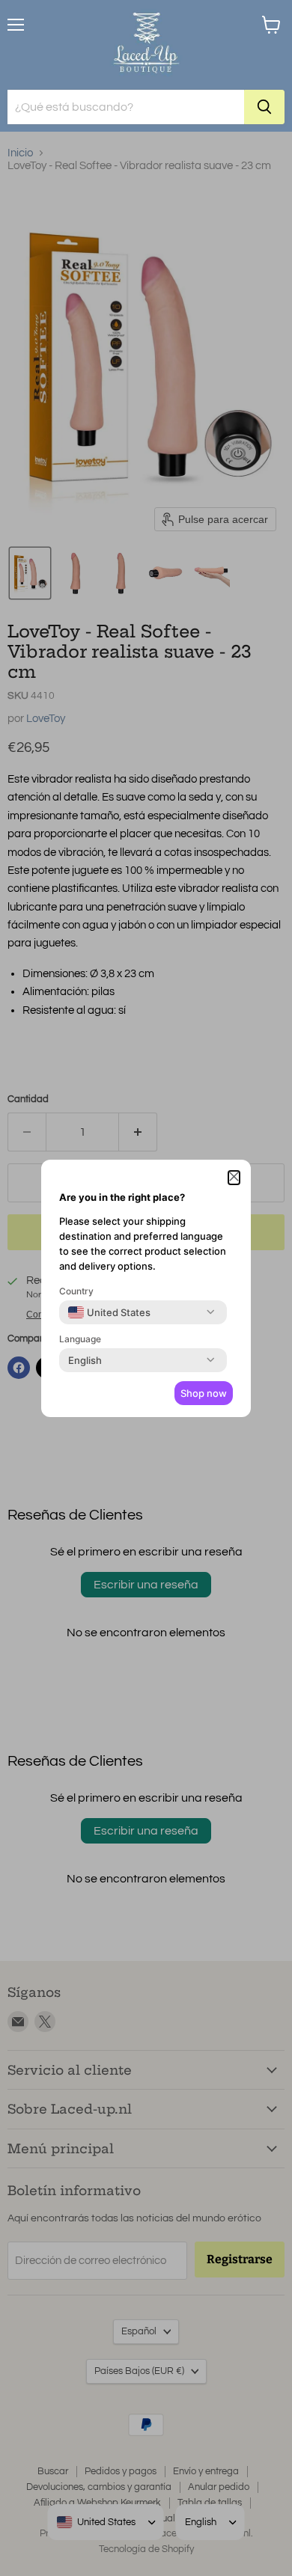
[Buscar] (264, 107)
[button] (234, 1178)
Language (80, 1339)
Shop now (204, 1393)
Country (76, 1291)
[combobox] (109, 1312)
